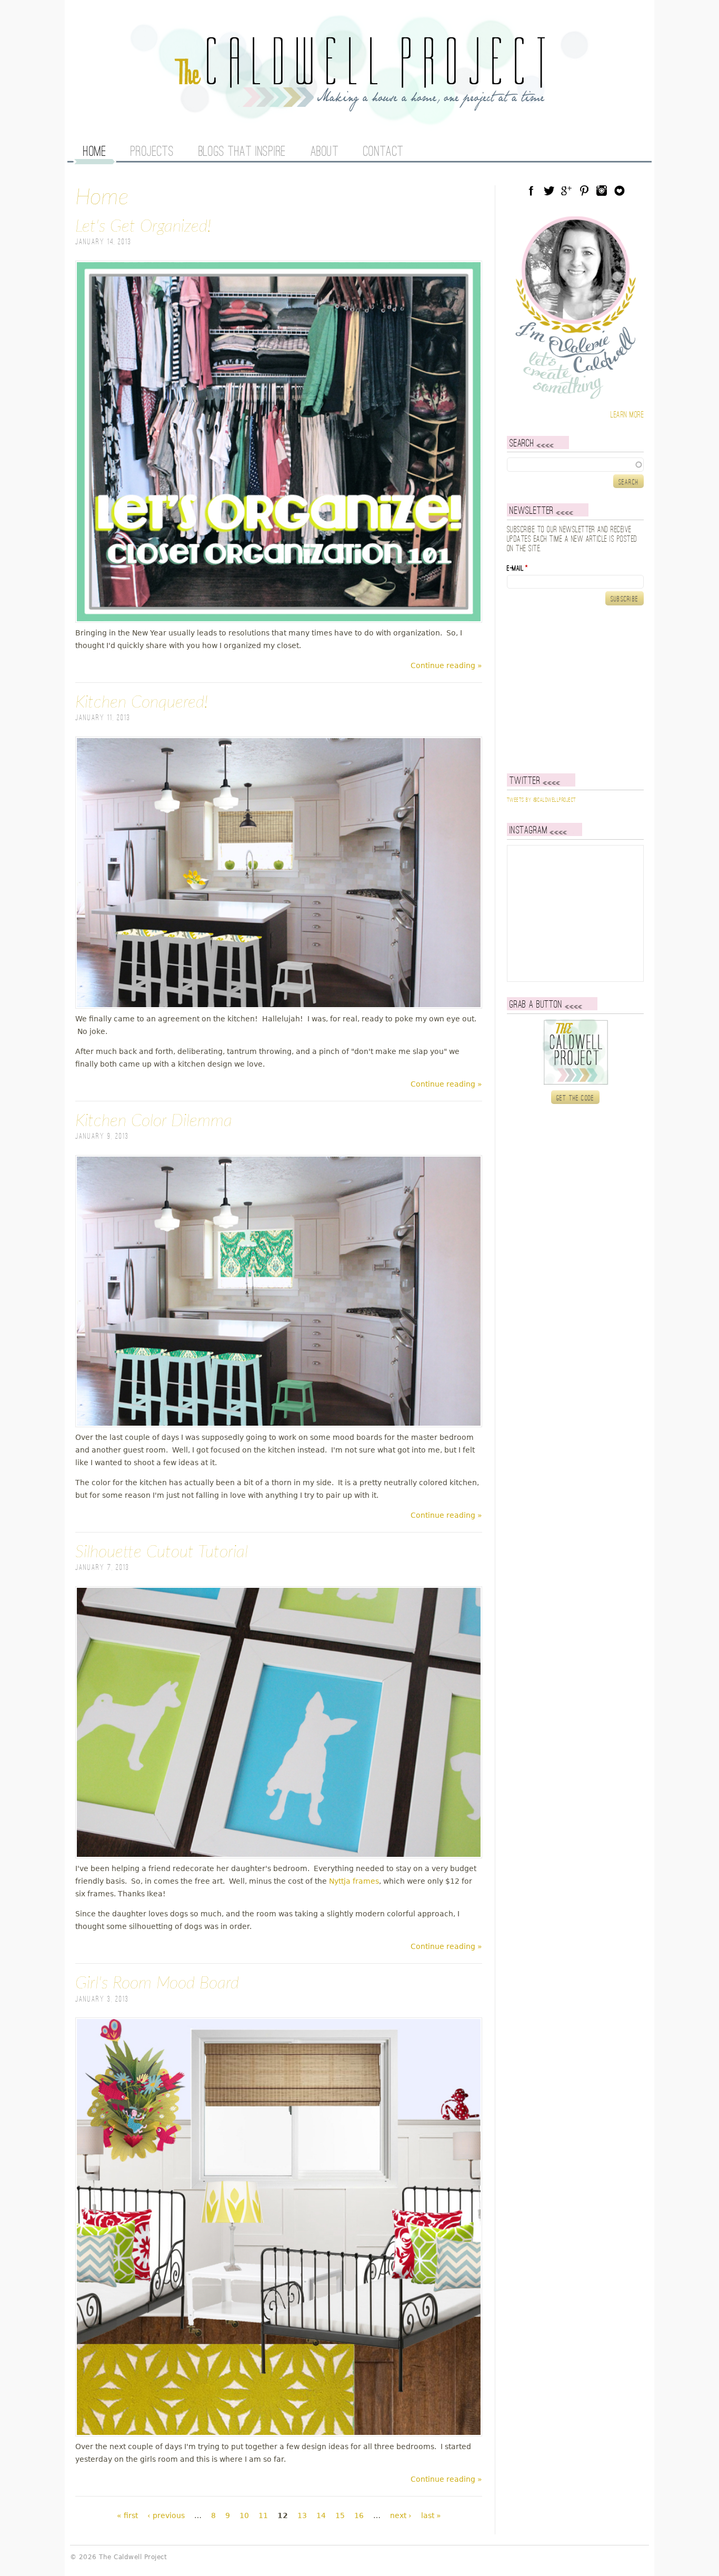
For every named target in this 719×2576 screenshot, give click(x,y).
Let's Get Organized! (143, 226)
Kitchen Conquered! (142, 702)
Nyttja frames (354, 1881)
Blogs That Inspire (242, 152)
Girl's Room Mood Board (157, 1983)
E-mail (517, 569)
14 (321, 2515)
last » (431, 2515)
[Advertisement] (573, 689)
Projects (152, 152)
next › (401, 2515)
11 (263, 2515)
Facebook (531, 191)
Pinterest (584, 191)
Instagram (602, 191)
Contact (383, 152)
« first (127, 2515)
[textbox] (575, 464)
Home (94, 152)
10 (244, 2515)
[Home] (359, 105)
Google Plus (566, 191)
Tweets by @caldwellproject (541, 800)
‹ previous (166, 2515)
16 (359, 2515)
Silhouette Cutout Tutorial (162, 1552)
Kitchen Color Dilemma (154, 1121)
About (325, 152)
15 (340, 2515)
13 (302, 2515)
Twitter (549, 191)
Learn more (627, 415)
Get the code (576, 1098)
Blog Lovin (620, 191)
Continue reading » (446, 665)
